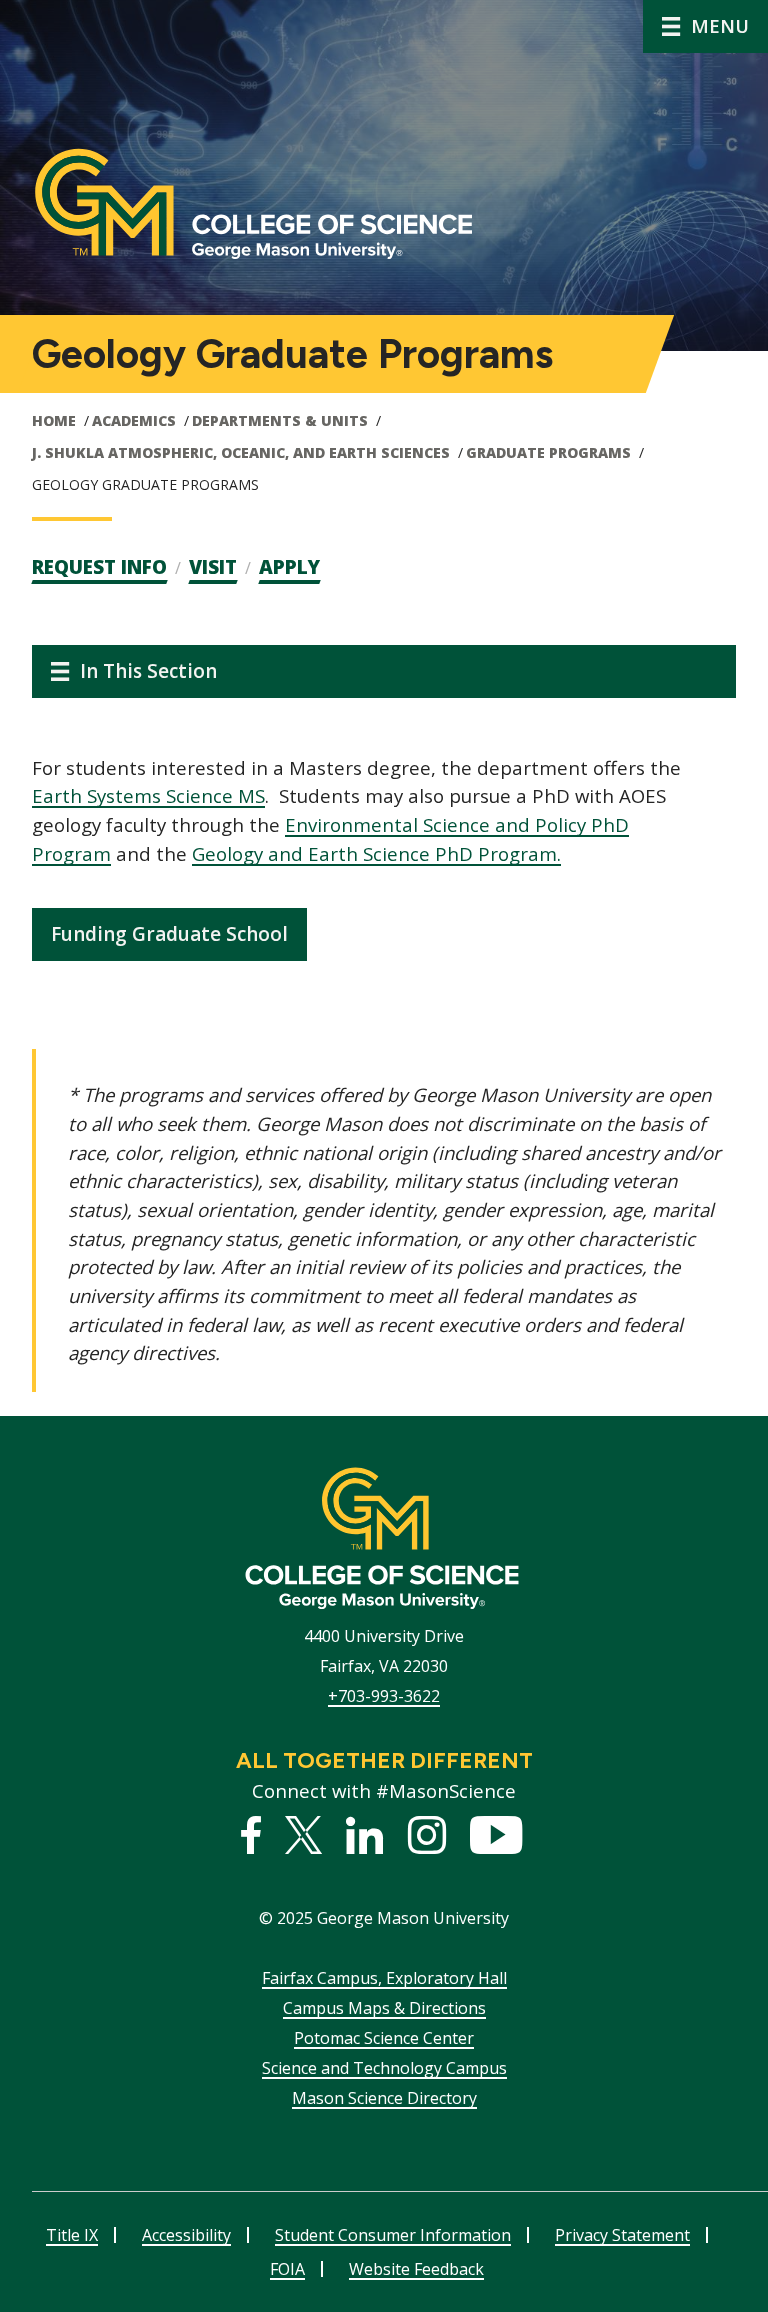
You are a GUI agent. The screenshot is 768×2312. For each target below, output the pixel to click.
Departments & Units (280, 420)
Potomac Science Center (384, 2038)
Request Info (99, 567)
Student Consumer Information (393, 2235)
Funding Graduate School (169, 934)
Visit (213, 567)
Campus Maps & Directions (384, 2008)
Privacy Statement (622, 2235)
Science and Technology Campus (384, 2068)
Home (54, 420)
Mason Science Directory (384, 2098)
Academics (134, 420)
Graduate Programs (548, 452)
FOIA (287, 2269)
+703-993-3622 (384, 1696)
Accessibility (186, 2235)
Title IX (72, 2235)
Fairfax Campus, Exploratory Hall (384, 1978)
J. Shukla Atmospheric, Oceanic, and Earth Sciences (241, 452)
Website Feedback (416, 2269)
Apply (289, 567)
